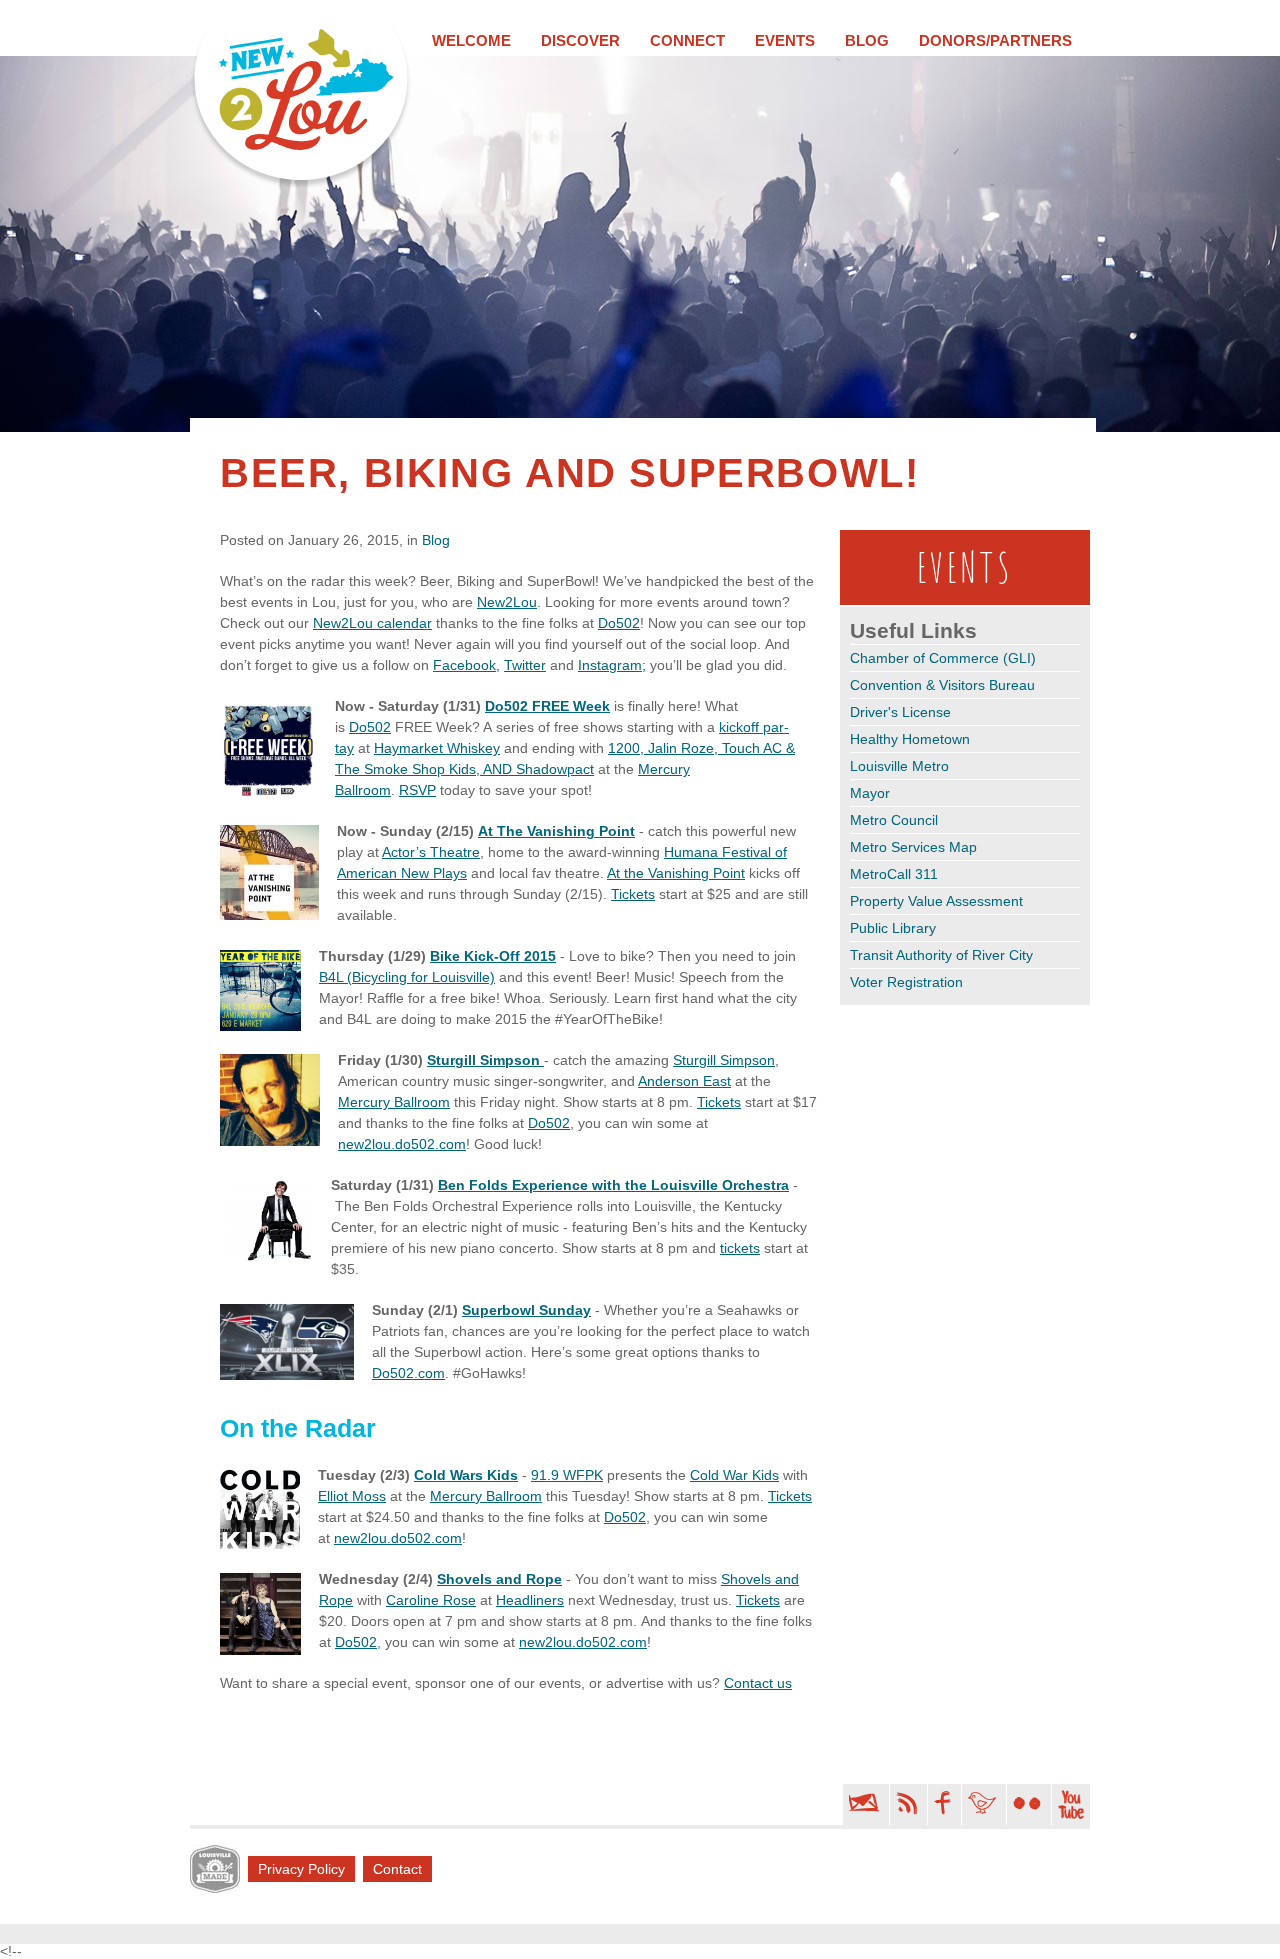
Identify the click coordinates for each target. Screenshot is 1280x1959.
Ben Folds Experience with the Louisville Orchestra (613, 1185)
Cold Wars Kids (466, 1475)
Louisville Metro (899, 766)
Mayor (870, 793)
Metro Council (894, 820)
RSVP (417, 790)
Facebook (942, 1804)
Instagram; (612, 665)
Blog (867, 40)
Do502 (619, 623)
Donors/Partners (995, 40)
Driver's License (900, 712)
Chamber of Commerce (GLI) (943, 658)
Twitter (525, 665)
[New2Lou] (301, 95)
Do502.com (408, 1373)
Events (785, 40)
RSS (906, 1804)
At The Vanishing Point (556, 831)
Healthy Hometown (910, 739)
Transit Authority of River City (941, 955)
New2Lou (507, 602)
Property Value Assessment (936, 901)
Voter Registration (906, 982)
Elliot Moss (352, 1496)
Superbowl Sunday (526, 1310)
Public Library (893, 928)
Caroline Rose (431, 1600)
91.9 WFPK (567, 1475)
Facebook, (466, 665)
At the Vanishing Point (676, 873)
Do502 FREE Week (547, 706)
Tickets (633, 894)
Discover (580, 40)
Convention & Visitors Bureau (942, 685)
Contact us (758, 1683)
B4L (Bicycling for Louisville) (407, 977)
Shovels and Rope (499, 1579)
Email (864, 1804)
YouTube (1071, 1804)
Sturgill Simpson (485, 1060)
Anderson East (684, 1081)
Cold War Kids (734, 1475)
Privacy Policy (301, 1869)
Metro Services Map (913, 847)
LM (215, 1869)
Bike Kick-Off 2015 (493, 956)
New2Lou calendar (372, 623)
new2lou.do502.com (402, 1144)
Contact (397, 1869)
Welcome (471, 40)
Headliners (530, 1600)
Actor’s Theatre (431, 852)
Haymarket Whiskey (437, 748)
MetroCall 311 (894, 874)
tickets (740, 1248)
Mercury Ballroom (394, 1102)
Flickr (1027, 1804)
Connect (687, 40)
